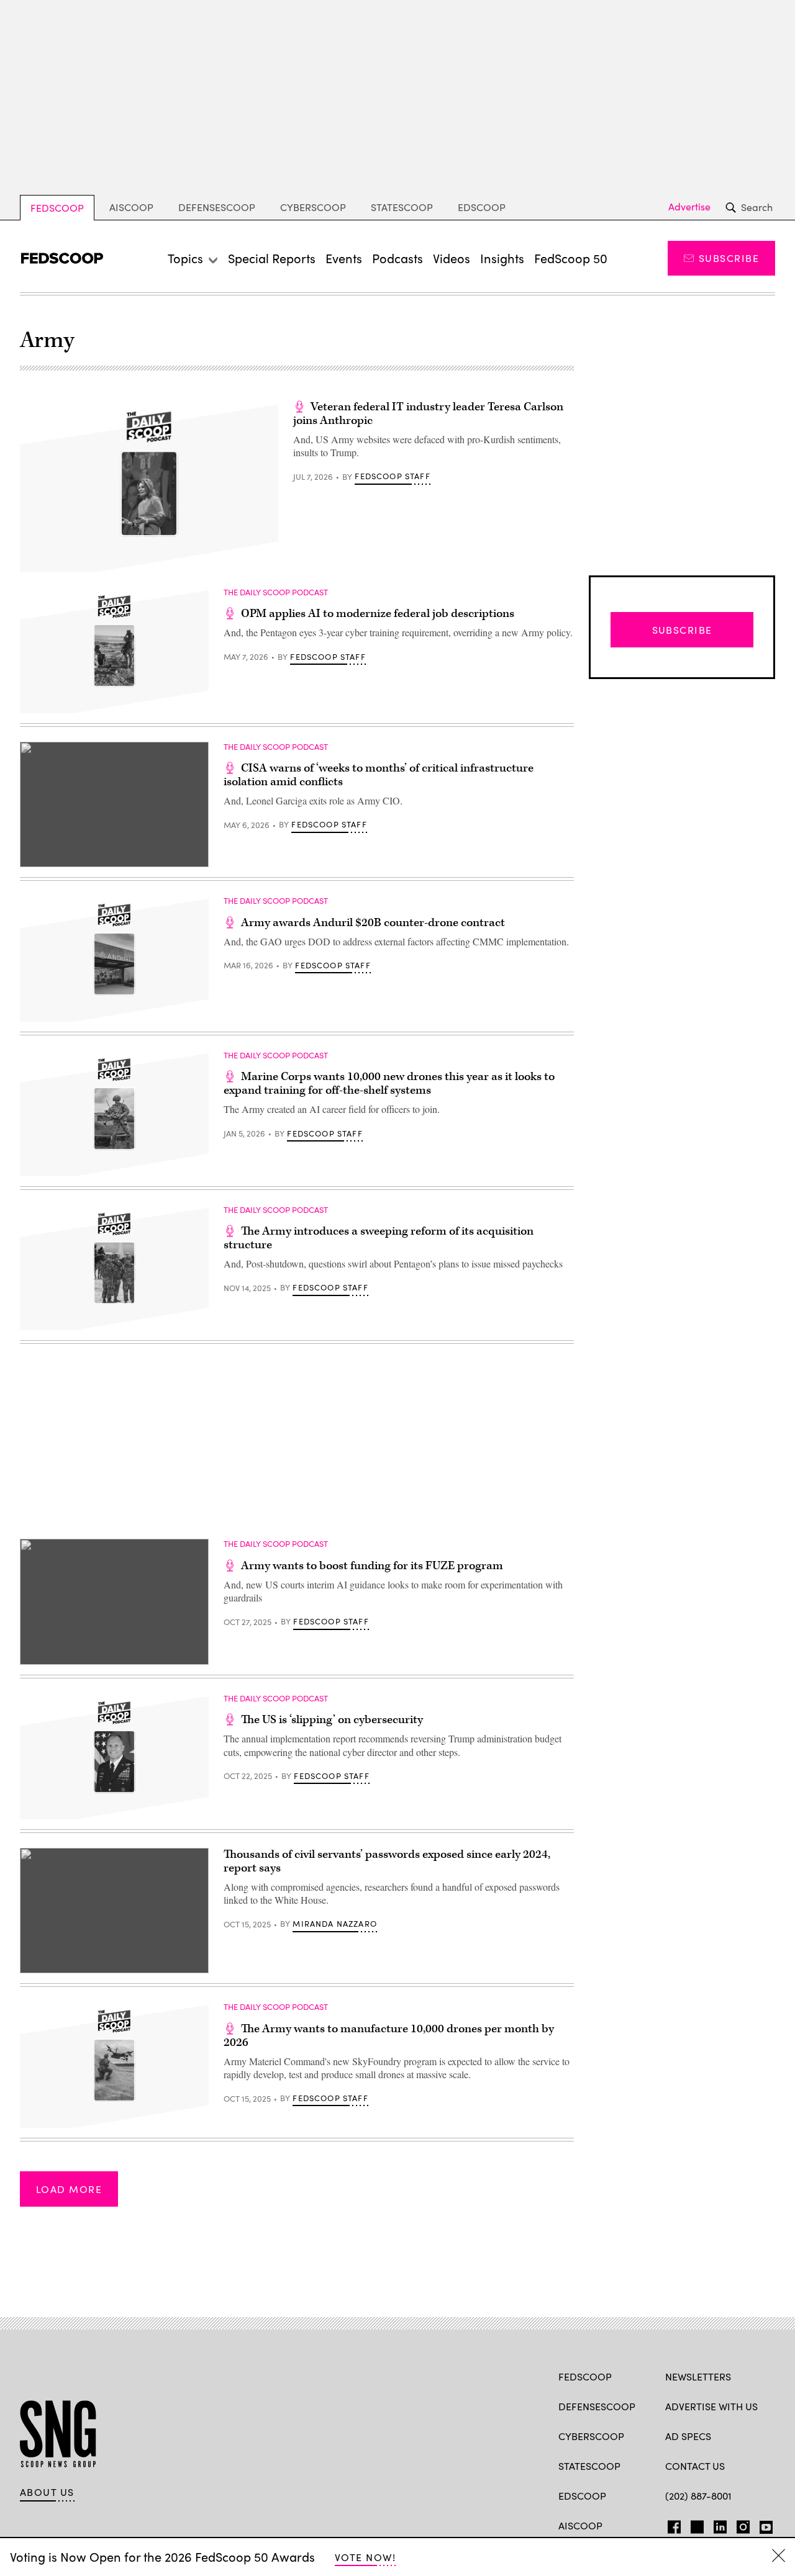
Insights (502, 258)
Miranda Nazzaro (335, 1924)
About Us (47, 2492)
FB (671, 2524)
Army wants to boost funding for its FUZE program (372, 1566)
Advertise (689, 207)
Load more (69, 2189)
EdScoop (482, 207)
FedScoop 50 (571, 258)
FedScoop (57, 208)
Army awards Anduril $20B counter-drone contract (373, 923)
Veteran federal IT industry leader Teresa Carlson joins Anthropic (428, 414)
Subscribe (729, 258)
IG (739, 2524)
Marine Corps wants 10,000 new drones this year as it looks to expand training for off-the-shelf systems (389, 1083)
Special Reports (272, 258)
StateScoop (402, 207)
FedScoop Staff (392, 476)
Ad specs (688, 2436)
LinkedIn (720, 2524)
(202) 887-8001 (698, 2496)
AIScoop (131, 207)
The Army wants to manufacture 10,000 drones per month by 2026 (389, 2036)
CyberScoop (313, 207)
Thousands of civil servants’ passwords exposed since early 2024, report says (387, 1861)
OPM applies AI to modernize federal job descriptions (378, 614)
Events (344, 258)
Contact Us (695, 2466)
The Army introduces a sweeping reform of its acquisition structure (379, 1238)
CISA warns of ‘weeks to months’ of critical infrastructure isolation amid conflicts (379, 775)
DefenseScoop (217, 207)
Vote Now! (365, 2557)
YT (763, 2524)
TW (695, 2524)
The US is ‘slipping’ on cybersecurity (332, 1720)
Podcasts (397, 258)
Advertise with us (711, 2406)
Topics (185, 258)
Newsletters (698, 2376)
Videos (452, 258)
